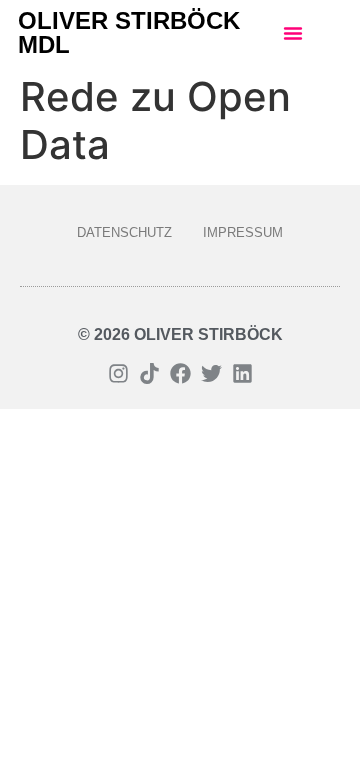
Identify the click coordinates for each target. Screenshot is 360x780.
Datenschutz (124, 232)
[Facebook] (180, 373)
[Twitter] (211, 373)
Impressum (243, 232)
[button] (293, 33)
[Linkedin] (242, 373)
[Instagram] (118, 373)
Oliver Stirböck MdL (129, 32)
